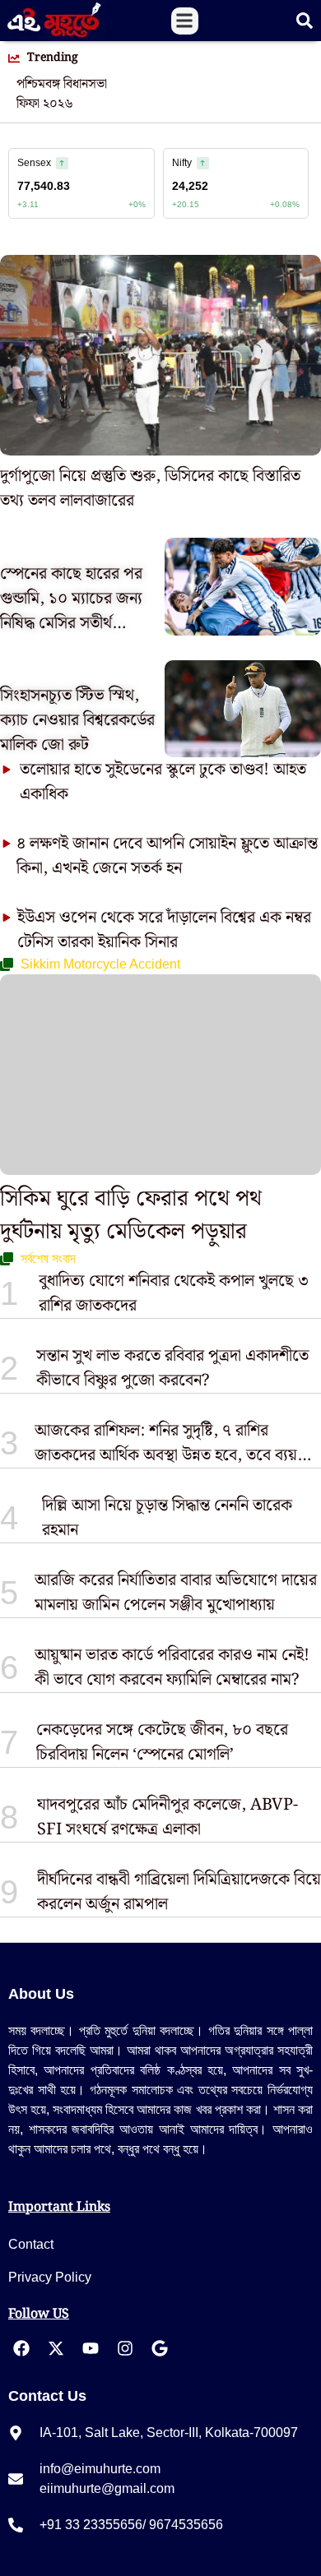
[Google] (160, 2348)
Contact (31, 2244)
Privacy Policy (50, 2277)
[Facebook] (21, 2348)
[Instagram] (125, 2348)
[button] (185, 21)
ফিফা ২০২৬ (45, 104)
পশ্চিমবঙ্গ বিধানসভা (62, 85)
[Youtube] (91, 2348)
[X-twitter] (56, 2348)
